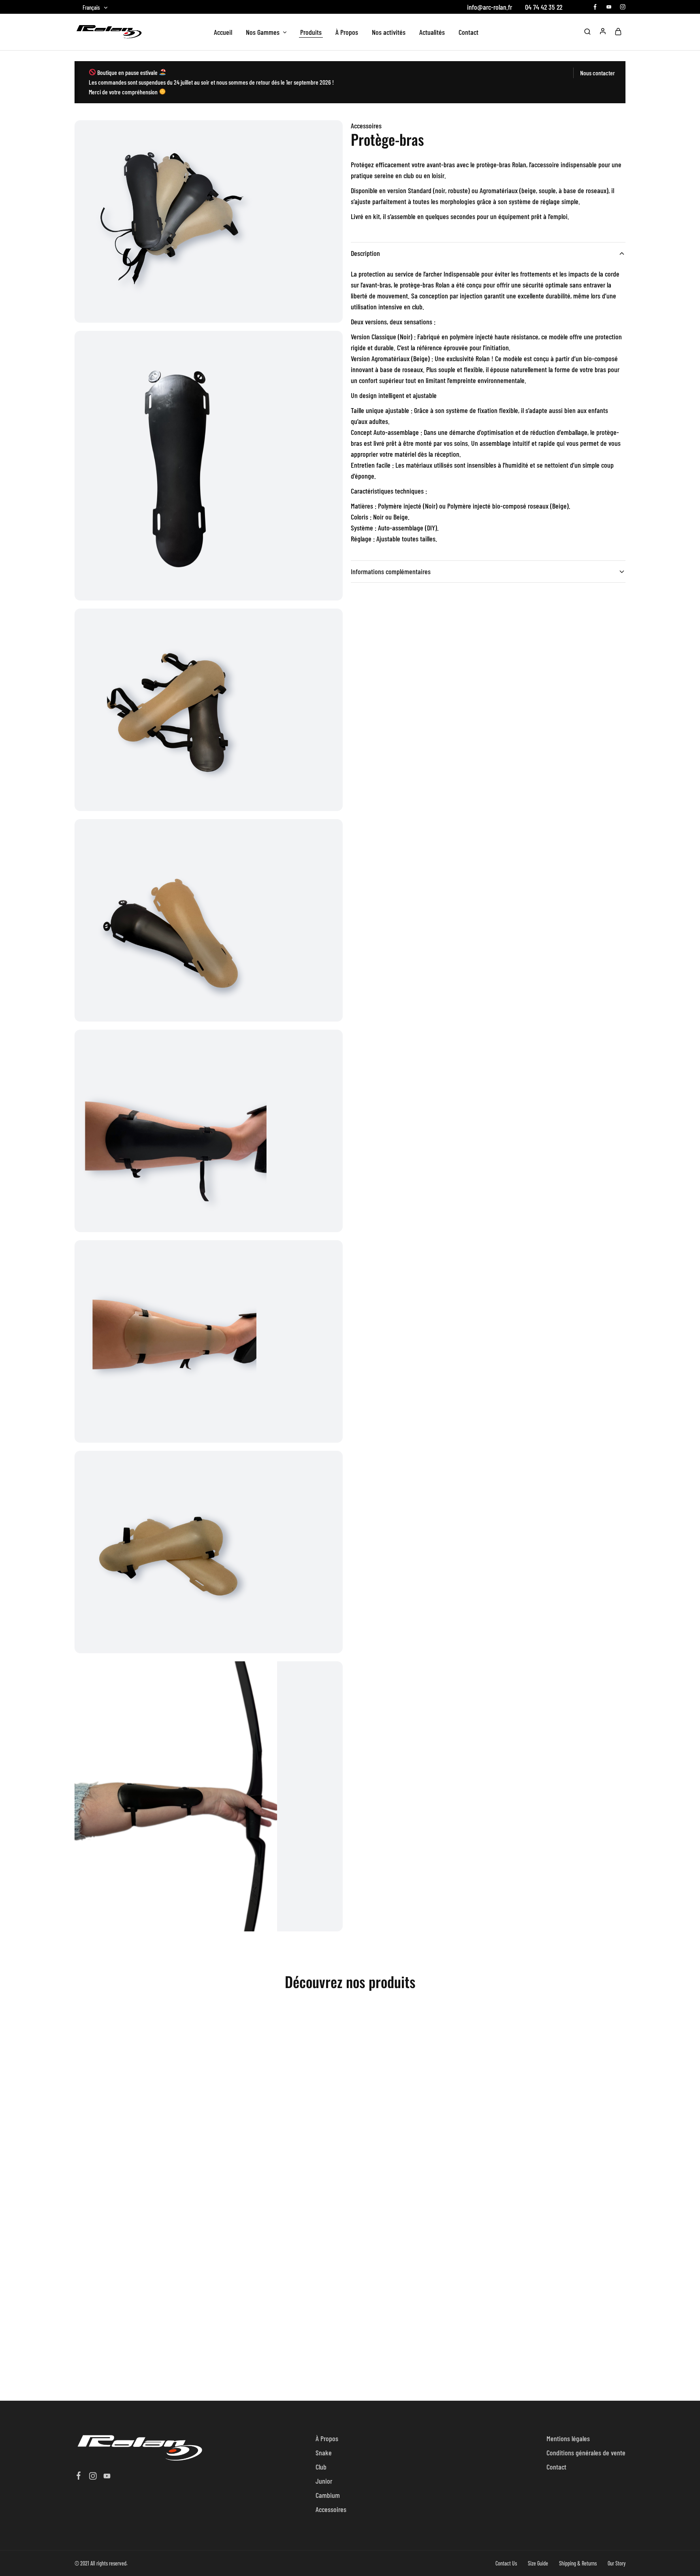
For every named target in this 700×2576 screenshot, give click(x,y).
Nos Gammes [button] (263, 32)
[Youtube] (107, 2477)
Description (365, 253)
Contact (468, 32)
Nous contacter (598, 73)
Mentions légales (568, 2438)
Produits (311, 32)
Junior (324, 2481)
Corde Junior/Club (413, 2168)
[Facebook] (79, 2476)
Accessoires (366, 126)
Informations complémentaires (391, 571)
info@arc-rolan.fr (490, 7)
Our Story (617, 2563)
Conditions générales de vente (586, 2453)
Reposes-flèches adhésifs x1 (138, 2367)
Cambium (328, 2495)
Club (321, 2467)
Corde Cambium (275, 2168)
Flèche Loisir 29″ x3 (551, 2168)
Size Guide (538, 2563)
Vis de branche (137, 2137)
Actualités (432, 32)
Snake (324, 2453)
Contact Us (506, 2563)
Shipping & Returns (578, 2563)
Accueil (223, 32)
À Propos (347, 32)
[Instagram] (93, 2477)
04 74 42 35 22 (544, 7)
